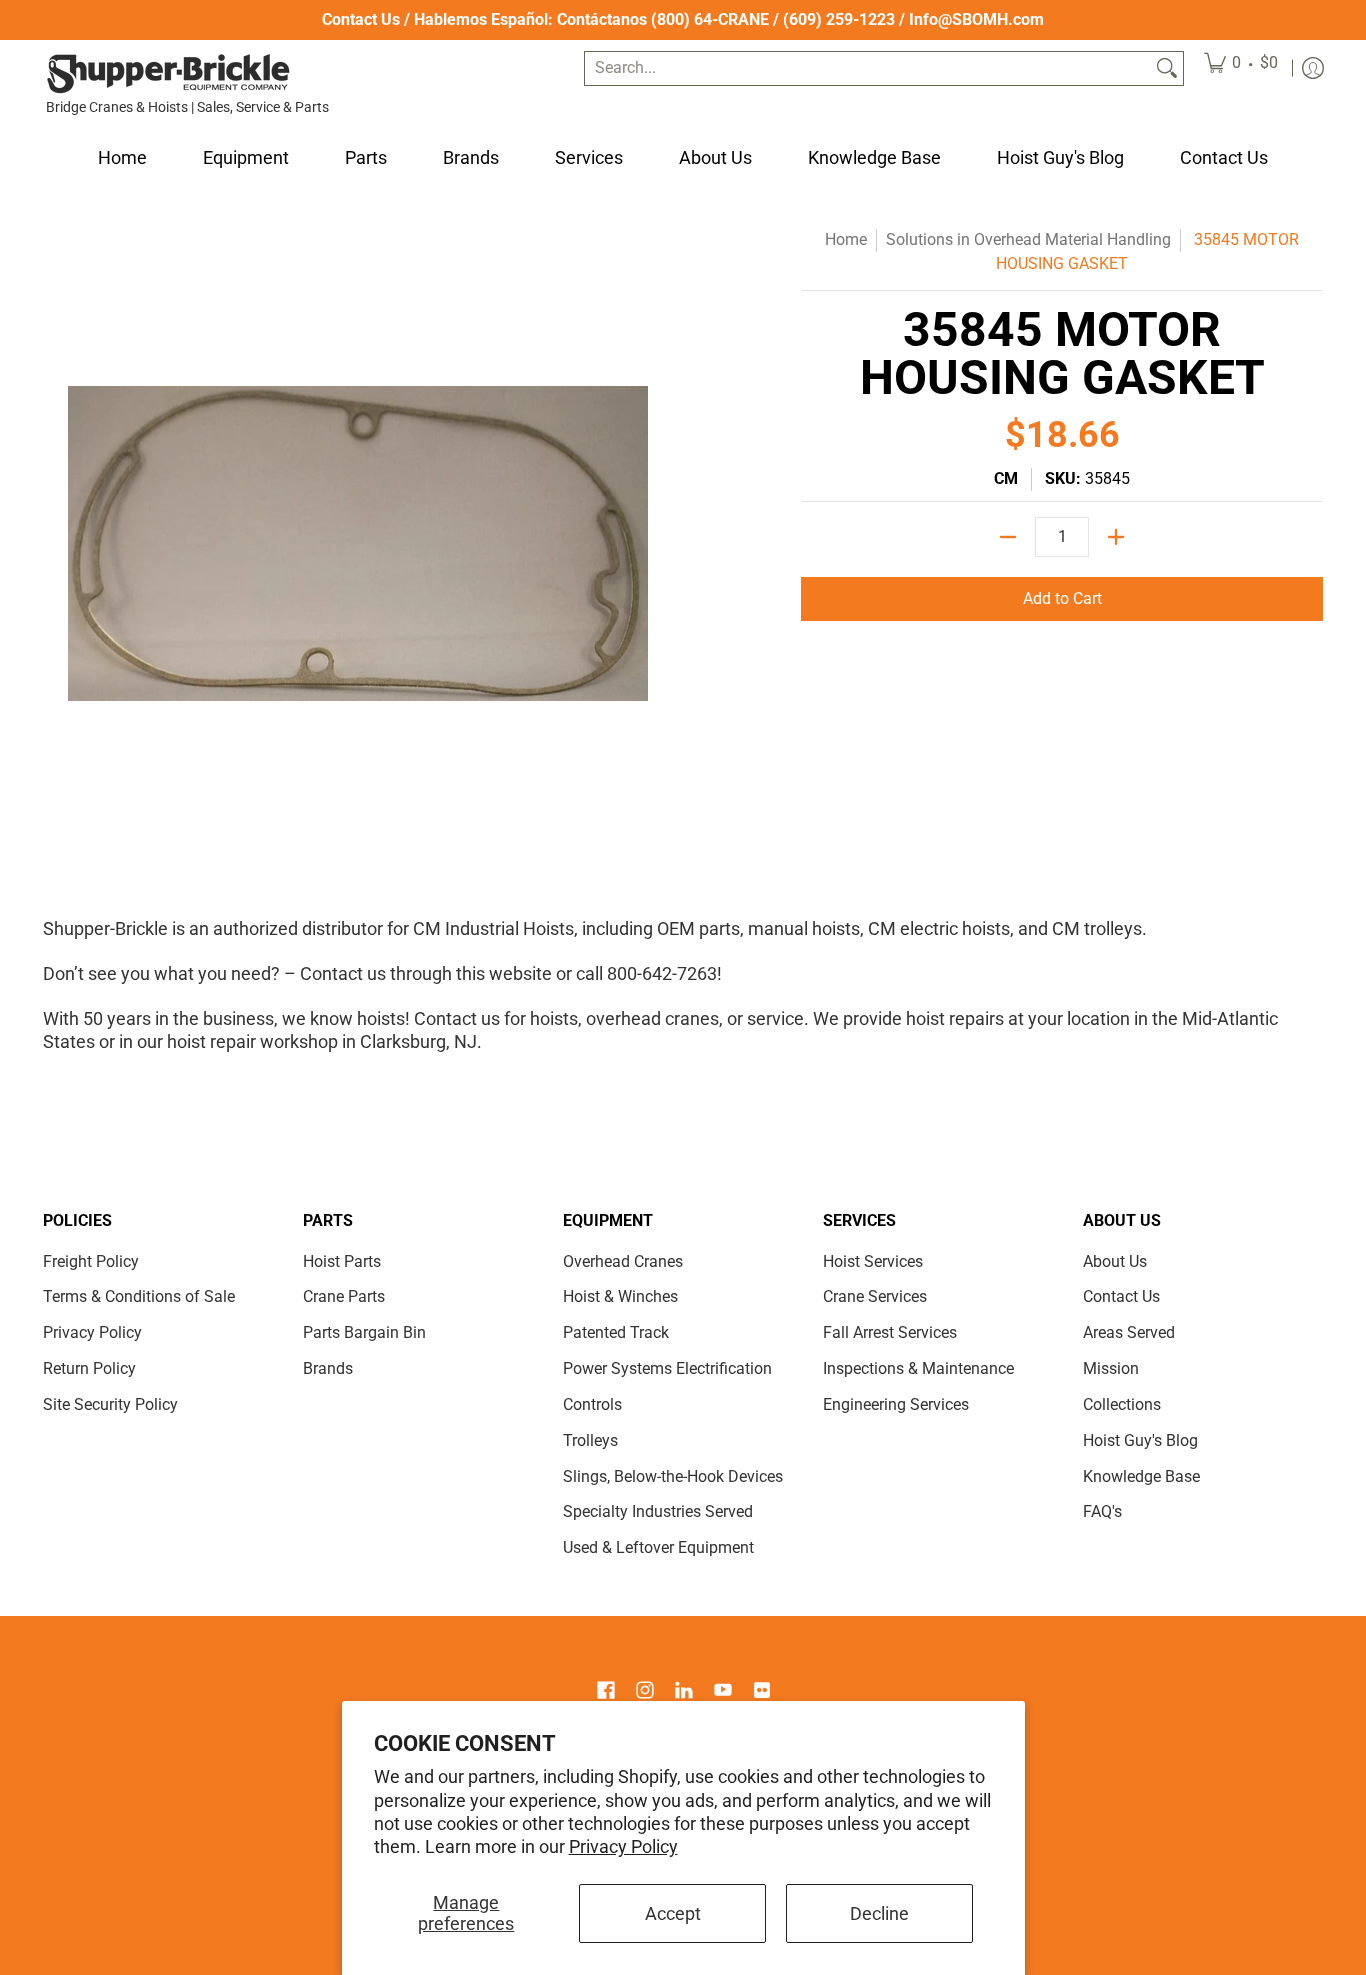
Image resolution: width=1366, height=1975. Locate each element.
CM (1006, 478)
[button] (606, 1692)
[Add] (1116, 537)
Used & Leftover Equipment (658, 1547)
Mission (1111, 1368)
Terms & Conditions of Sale (139, 1296)
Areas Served (1129, 1332)
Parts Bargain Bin (364, 1332)
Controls (592, 1404)
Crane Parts (344, 1296)
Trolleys (590, 1440)
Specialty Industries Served (658, 1511)
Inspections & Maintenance (918, 1368)
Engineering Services (896, 1404)
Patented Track (616, 1332)
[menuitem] (1241, 68)
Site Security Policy (110, 1404)
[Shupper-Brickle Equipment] (168, 73)
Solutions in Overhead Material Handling (1028, 239)
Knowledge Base (1141, 1476)
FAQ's (1102, 1511)
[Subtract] (1008, 537)
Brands (328, 1368)
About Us (1115, 1261)
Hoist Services (873, 1261)
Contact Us (361, 19)
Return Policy (89, 1368)
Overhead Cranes (623, 1261)
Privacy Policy (623, 1846)
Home (846, 239)
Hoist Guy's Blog (1140, 1440)
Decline (879, 1913)
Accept (673, 1913)
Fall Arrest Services (890, 1332)
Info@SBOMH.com (976, 19)
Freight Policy (91, 1261)
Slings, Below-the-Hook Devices (673, 1476)
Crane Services (875, 1296)
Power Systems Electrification (667, 1368)
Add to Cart (1062, 598)
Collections (1122, 1404)
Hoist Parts (342, 1261)
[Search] (1167, 68)
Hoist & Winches (620, 1296)
